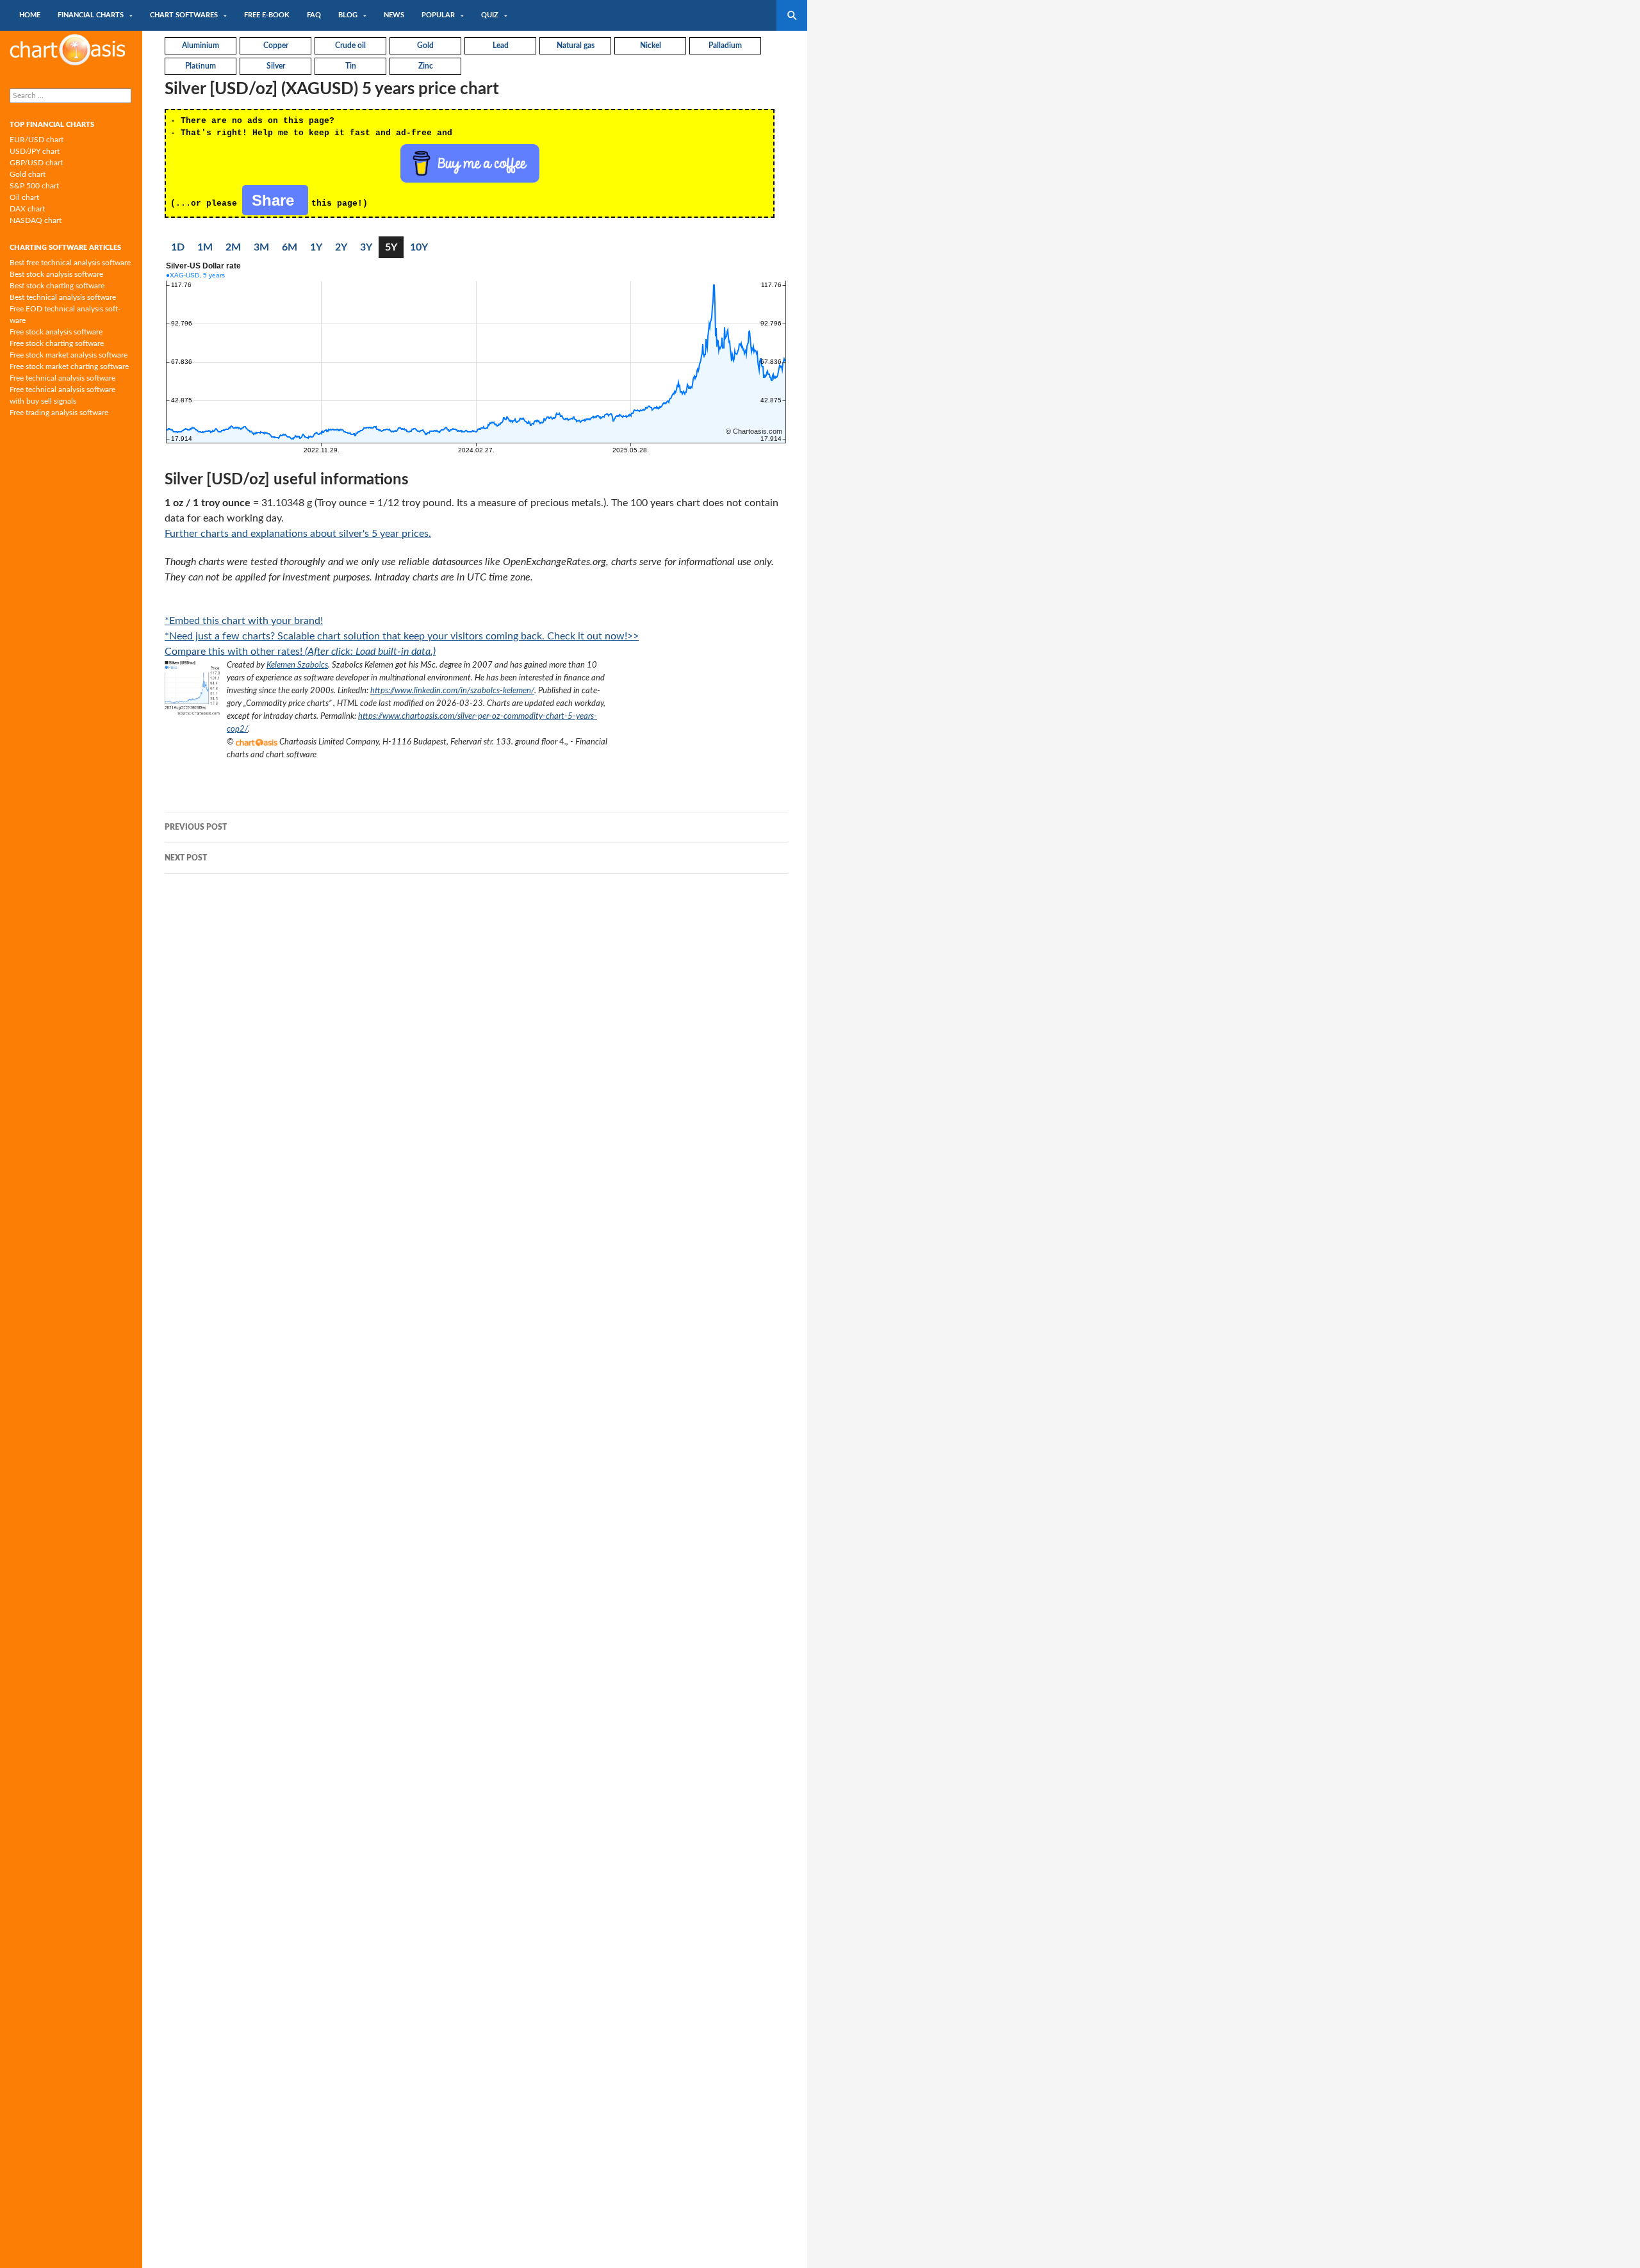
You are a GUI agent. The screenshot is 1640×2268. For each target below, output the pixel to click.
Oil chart (24, 197)
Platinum (201, 66)
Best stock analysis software (56, 274)
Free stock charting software (57, 343)
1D (178, 247)
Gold (425, 45)
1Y (316, 247)
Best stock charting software (57, 286)
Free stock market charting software (69, 366)
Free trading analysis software (59, 413)
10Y (419, 247)
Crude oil (350, 45)
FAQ (314, 15)
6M (290, 247)
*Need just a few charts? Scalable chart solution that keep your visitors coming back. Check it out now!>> (402, 636)
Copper (276, 45)
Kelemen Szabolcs (297, 665)
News (394, 15)
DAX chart (27, 209)
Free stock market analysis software (69, 355)
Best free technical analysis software (70, 263)
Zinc (426, 66)
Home (30, 15)
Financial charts (91, 15)
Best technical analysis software (63, 297)
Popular (438, 15)
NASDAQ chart (36, 220)
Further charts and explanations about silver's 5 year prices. (298, 534)
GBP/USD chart (36, 163)
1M (205, 247)
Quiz (490, 15)
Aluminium (201, 45)
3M (261, 247)
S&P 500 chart (34, 186)
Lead (501, 45)
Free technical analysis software (62, 378)
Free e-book (267, 15)
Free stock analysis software (56, 332)
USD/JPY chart (35, 151)
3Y (366, 247)
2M (233, 247)
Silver (276, 66)
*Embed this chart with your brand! (244, 621)
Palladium (725, 45)
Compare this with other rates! (300, 652)
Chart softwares (184, 15)
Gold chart (28, 174)
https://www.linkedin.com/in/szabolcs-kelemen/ (452, 691)
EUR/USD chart (37, 140)
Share (275, 200)
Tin (351, 66)
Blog (348, 15)
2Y (341, 247)
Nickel (651, 45)
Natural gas (576, 45)
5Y (391, 247)
